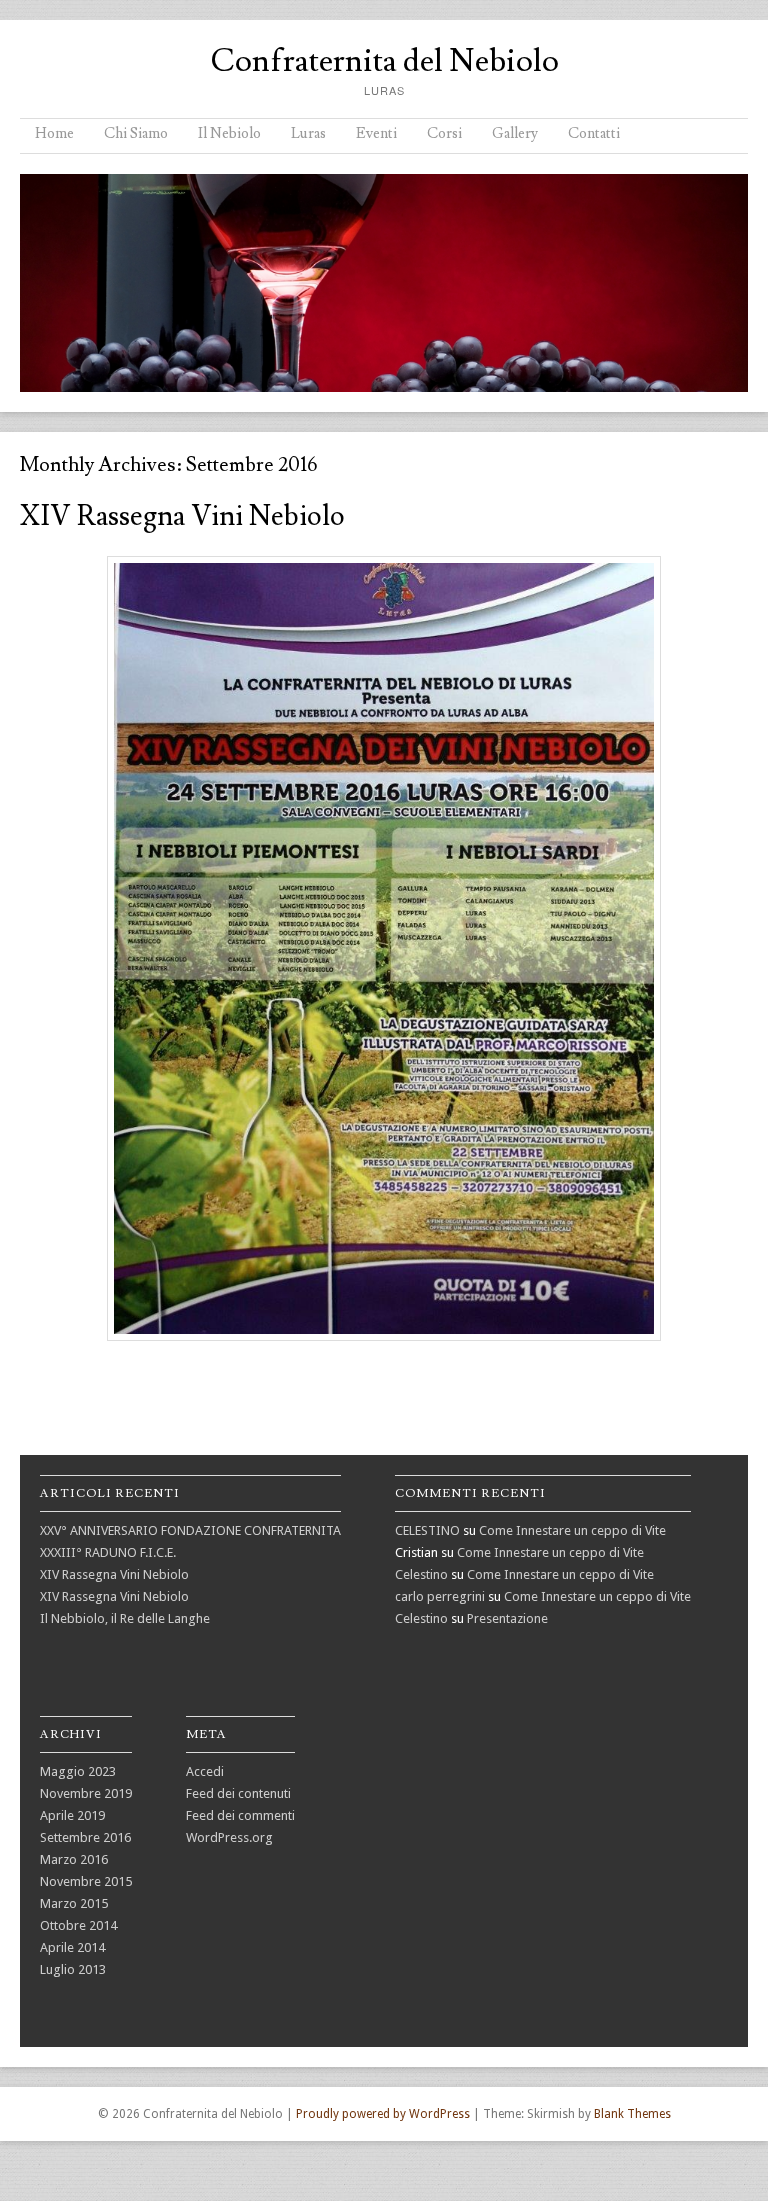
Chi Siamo (136, 133)
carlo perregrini (440, 1596)
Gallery (515, 133)
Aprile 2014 (72, 1947)
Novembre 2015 (86, 1881)
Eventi (376, 133)
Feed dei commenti (240, 1815)
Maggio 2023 (78, 1771)
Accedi (205, 1771)
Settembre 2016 (85, 1837)
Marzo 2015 (74, 1903)
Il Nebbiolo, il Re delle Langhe (125, 1618)
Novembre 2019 (86, 1793)
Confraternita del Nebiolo (384, 61)
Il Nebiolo (229, 133)
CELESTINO (427, 1530)
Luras (308, 133)
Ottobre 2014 (78, 1925)
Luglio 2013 (73, 1969)
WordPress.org (229, 1837)
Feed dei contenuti (238, 1793)
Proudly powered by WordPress (383, 2114)
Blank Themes (632, 2114)
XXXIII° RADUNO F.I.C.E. (108, 1552)
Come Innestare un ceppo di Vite (572, 1530)
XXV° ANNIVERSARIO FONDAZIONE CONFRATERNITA (190, 1530)
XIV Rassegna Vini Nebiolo (182, 516)
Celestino (421, 1574)
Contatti (594, 133)
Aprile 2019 (72, 1815)
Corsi (444, 133)
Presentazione (507, 1618)
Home (54, 133)
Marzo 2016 (74, 1859)
